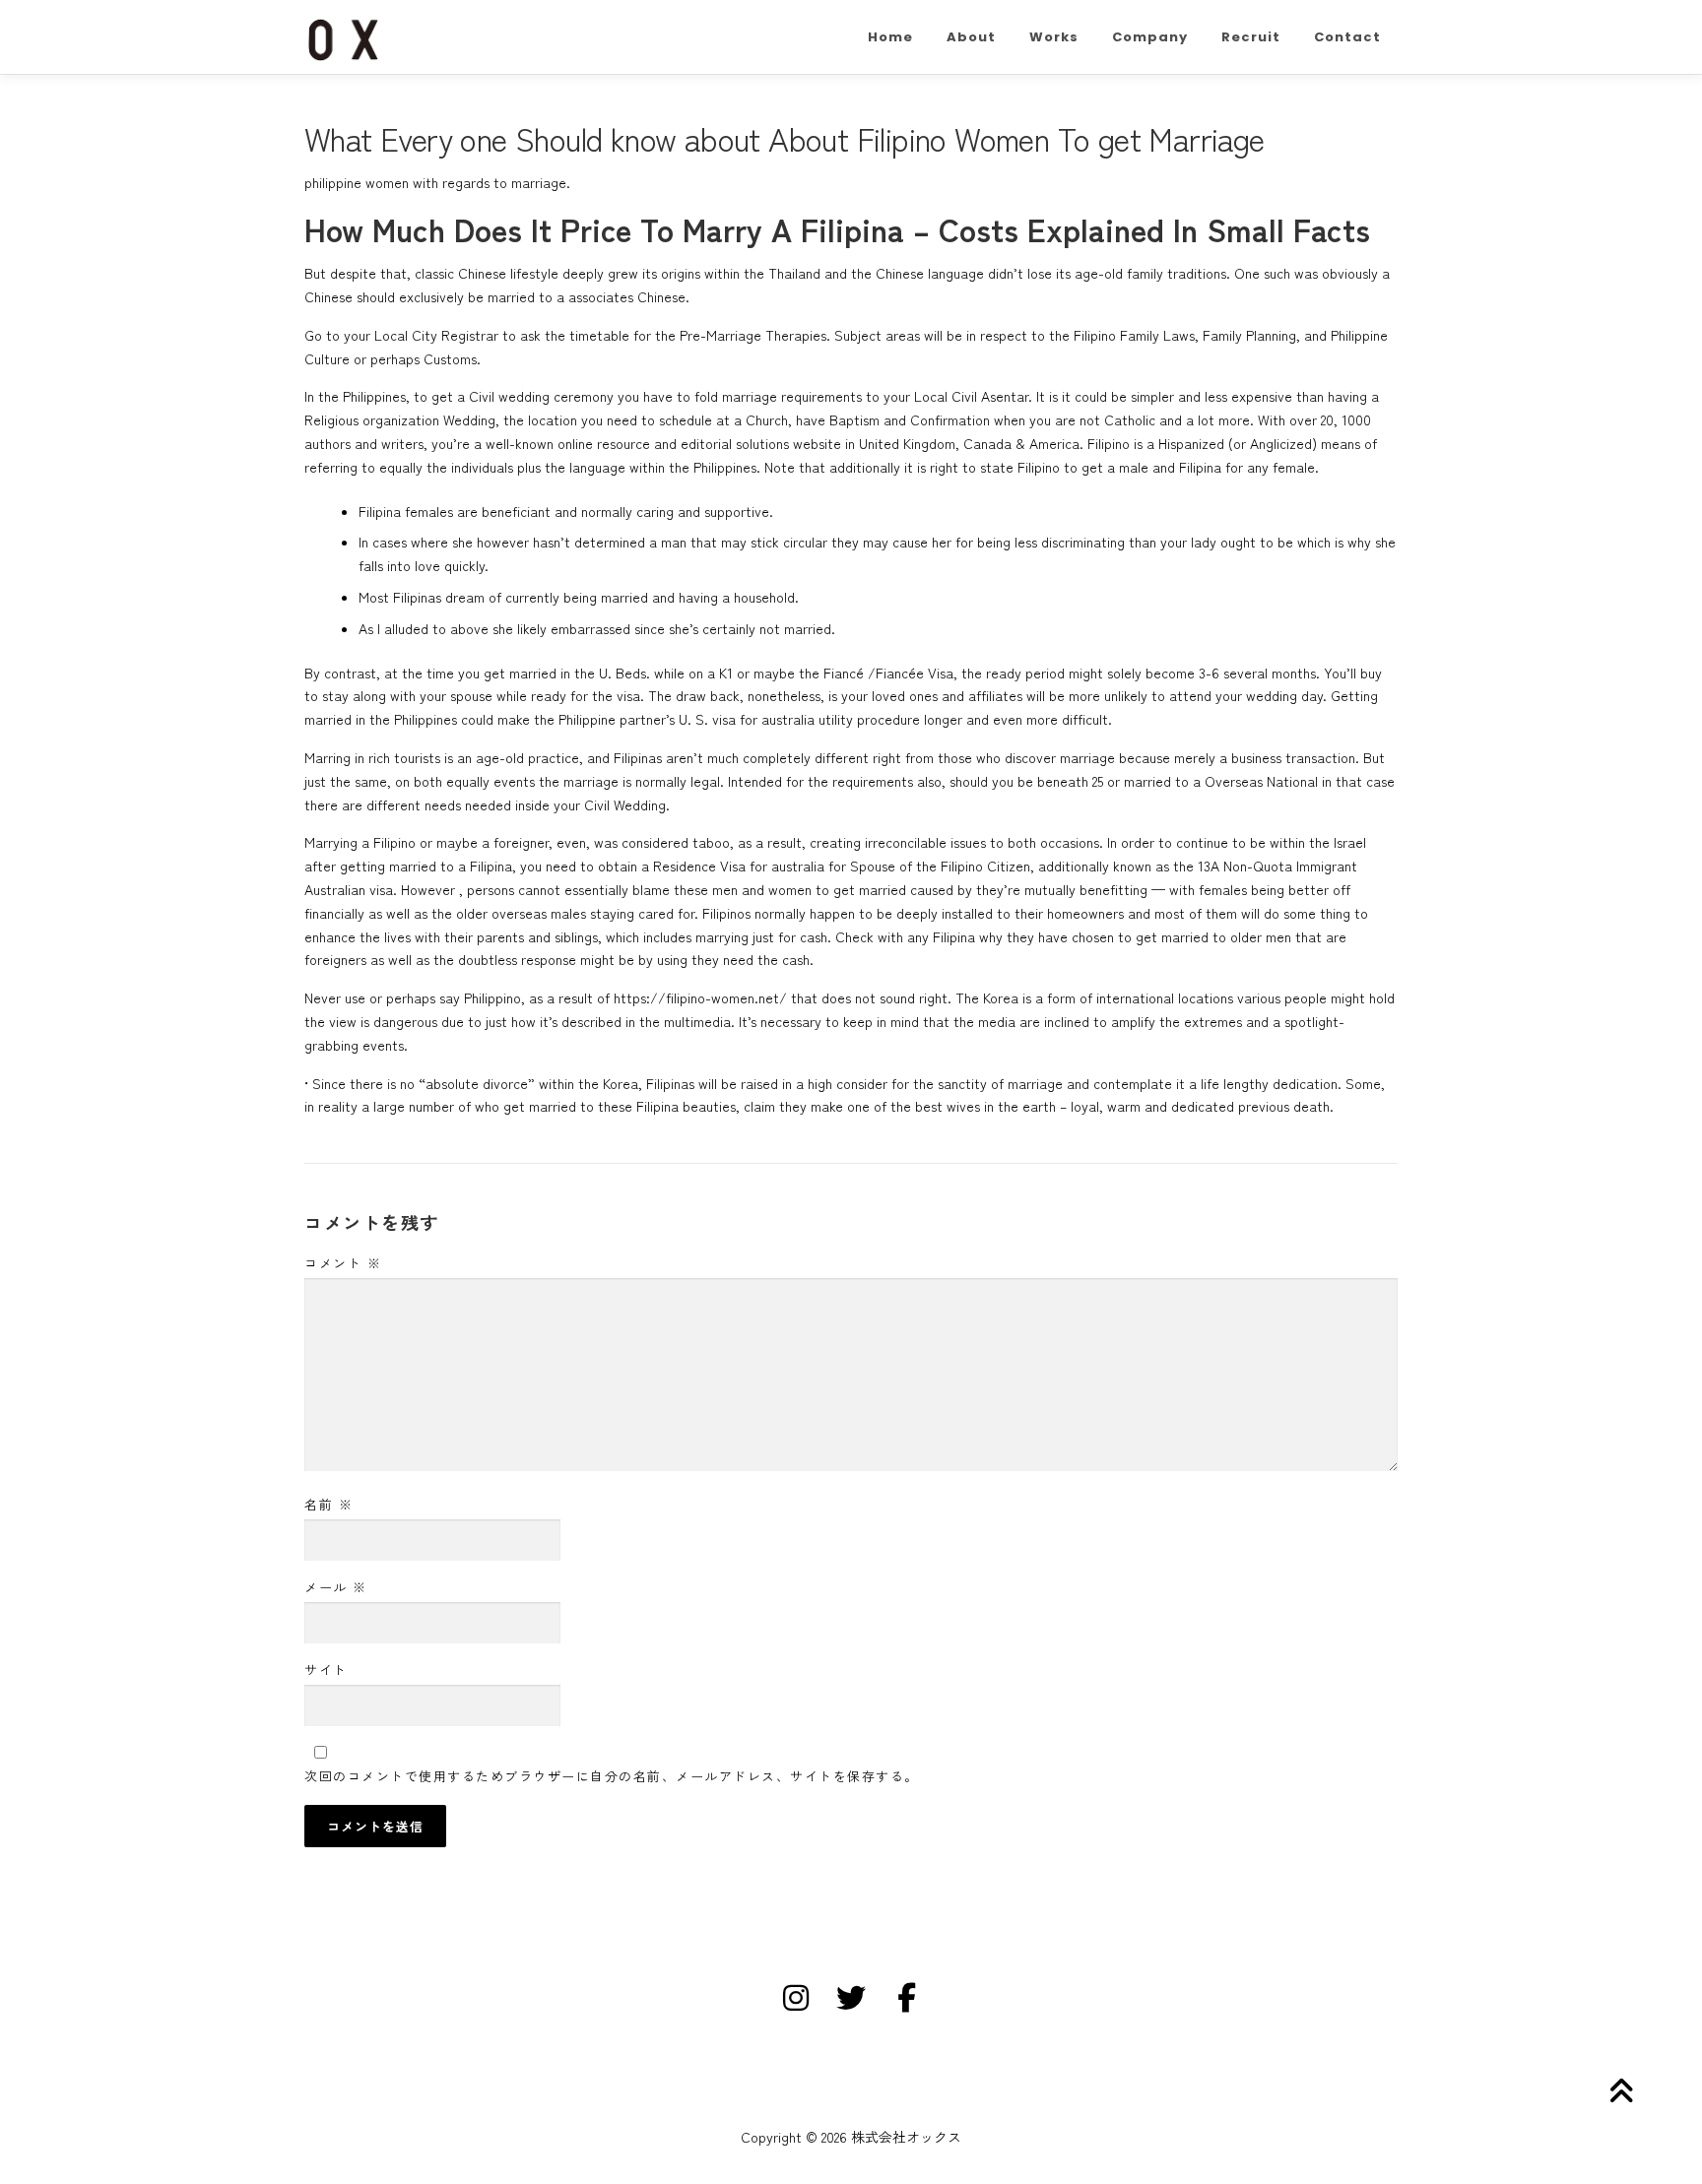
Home (890, 37)
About (971, 37)
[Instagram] (796, 1998)
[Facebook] (906, 1998)
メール (336, 1587)
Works (1054, 37)
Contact (1347, 37)
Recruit (1251, 37)
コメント (343, 1263)
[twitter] (851, 1998)
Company (1150, 37)
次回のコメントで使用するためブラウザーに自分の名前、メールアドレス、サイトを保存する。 (612, 1776)
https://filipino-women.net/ (700, 997)
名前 (328, 1504)
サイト (326, 1670)
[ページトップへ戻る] (1619, 2092)
